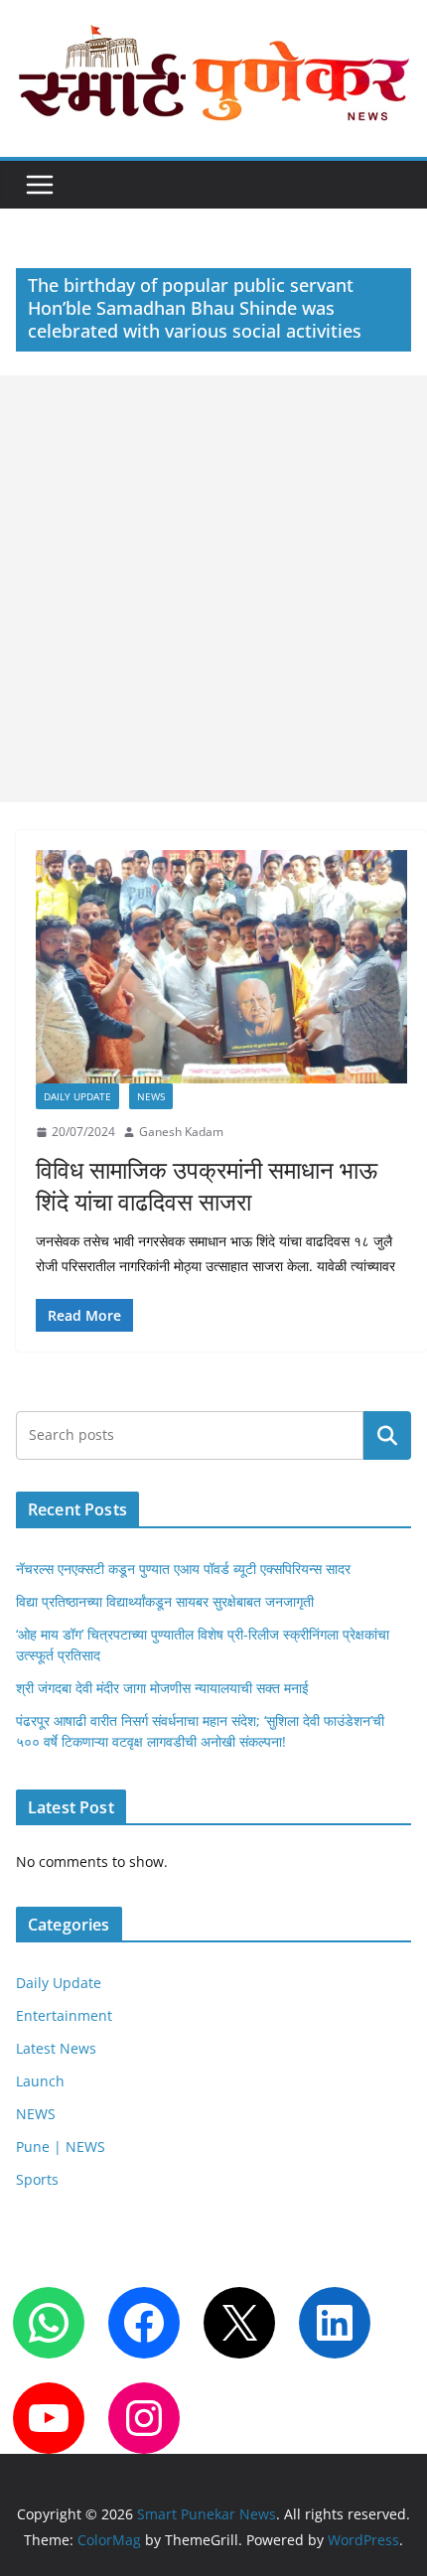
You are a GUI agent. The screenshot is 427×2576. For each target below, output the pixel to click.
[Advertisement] (213, 589)
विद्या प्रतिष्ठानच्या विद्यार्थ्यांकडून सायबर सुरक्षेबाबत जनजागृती (165, 1601)
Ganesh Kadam (181, 1132)
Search (387, 1435)
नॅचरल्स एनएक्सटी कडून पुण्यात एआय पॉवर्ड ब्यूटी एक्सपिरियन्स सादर (183, 1569)
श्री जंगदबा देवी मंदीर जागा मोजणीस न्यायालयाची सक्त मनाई (162, 1688)
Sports (37, 2179)
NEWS (151, 1096)
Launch (40, 2081)
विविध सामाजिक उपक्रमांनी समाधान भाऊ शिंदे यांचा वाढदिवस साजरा (207, 1185)
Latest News (56, 2048)
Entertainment (64, 2015)
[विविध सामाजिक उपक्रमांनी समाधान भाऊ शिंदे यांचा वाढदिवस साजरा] (221, 967)
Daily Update (77, 1096)
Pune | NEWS (61, 2147)
